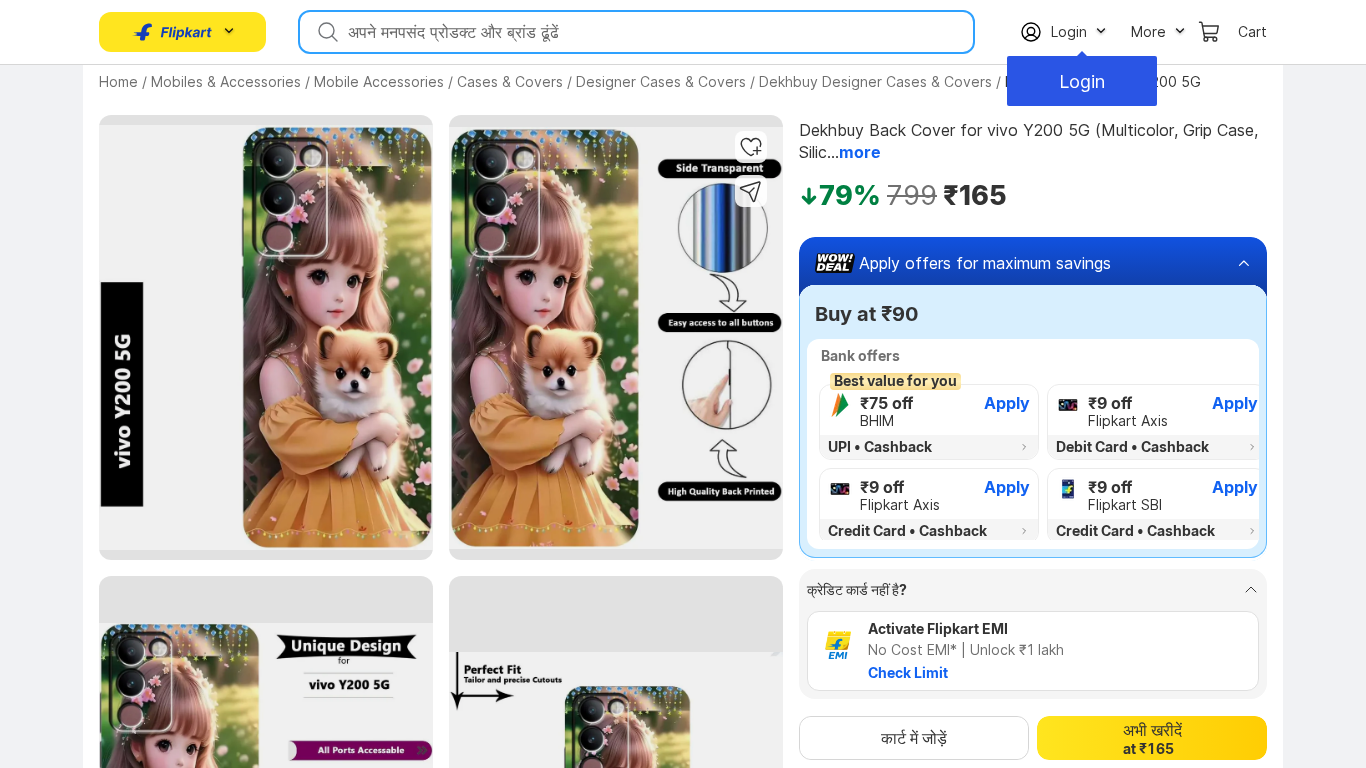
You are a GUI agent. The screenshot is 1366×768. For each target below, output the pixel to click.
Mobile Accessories (379, 81)
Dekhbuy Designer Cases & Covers (875, 81)
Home (118, 81)
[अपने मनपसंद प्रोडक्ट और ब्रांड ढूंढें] (326, 32)
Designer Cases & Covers (661, 81)
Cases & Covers (510, 81)
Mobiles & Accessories (226, 81)
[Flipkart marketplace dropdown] (173, 32)
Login (1082, 81)
